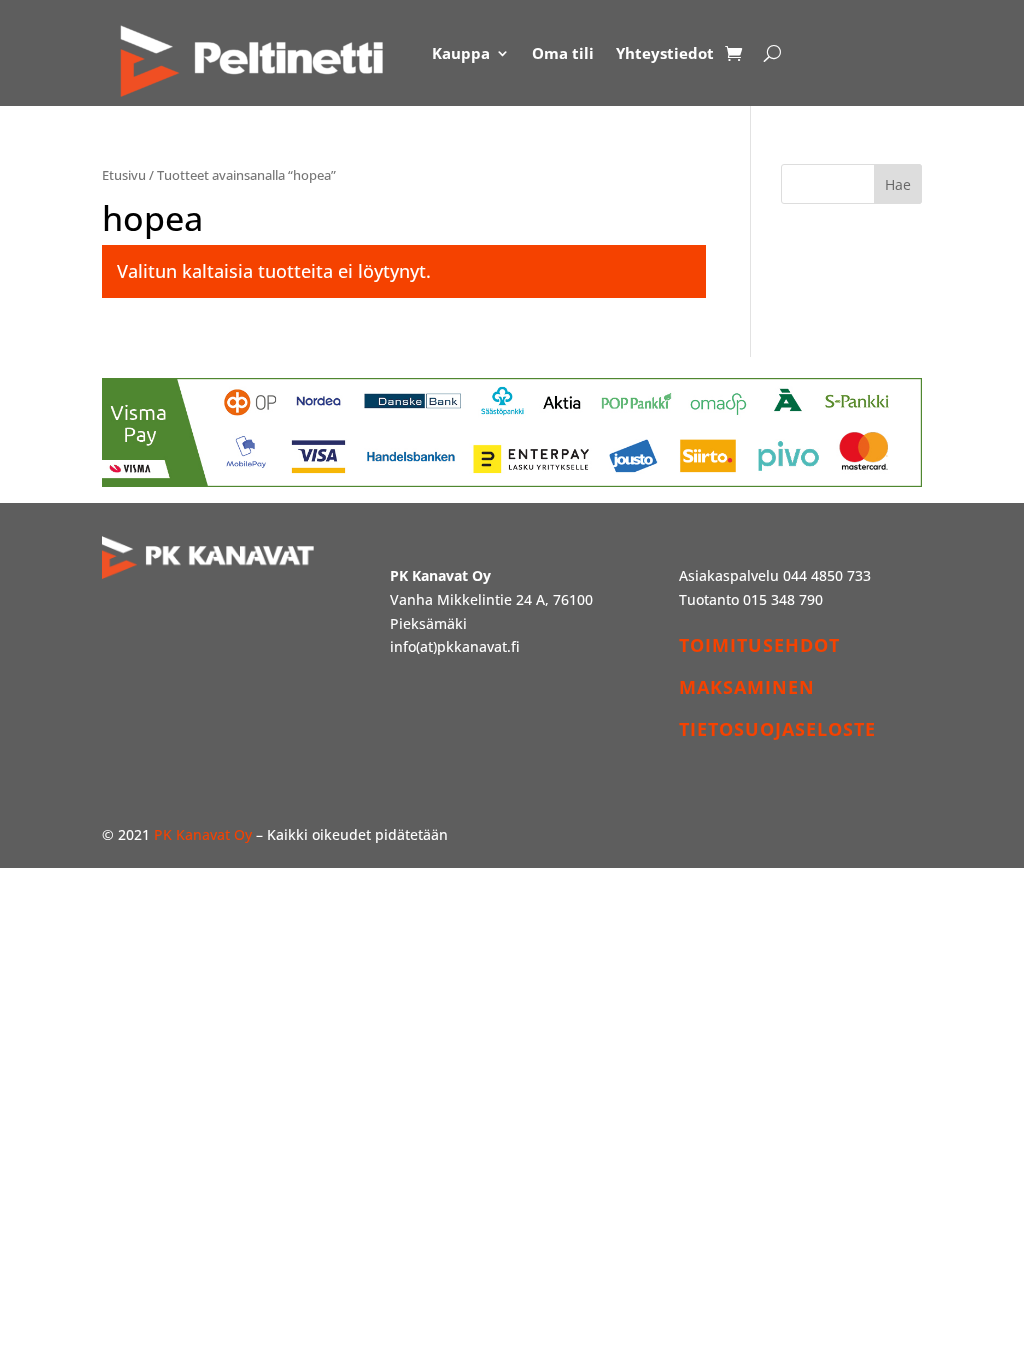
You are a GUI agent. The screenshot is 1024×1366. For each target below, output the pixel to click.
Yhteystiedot (665, 53)
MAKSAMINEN (747, 687)
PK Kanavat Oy (203, 834)
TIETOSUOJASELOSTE (777, 729)
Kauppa (461, 53)
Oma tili (563, 53)
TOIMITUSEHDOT (759, 645)
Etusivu (124, 175)
